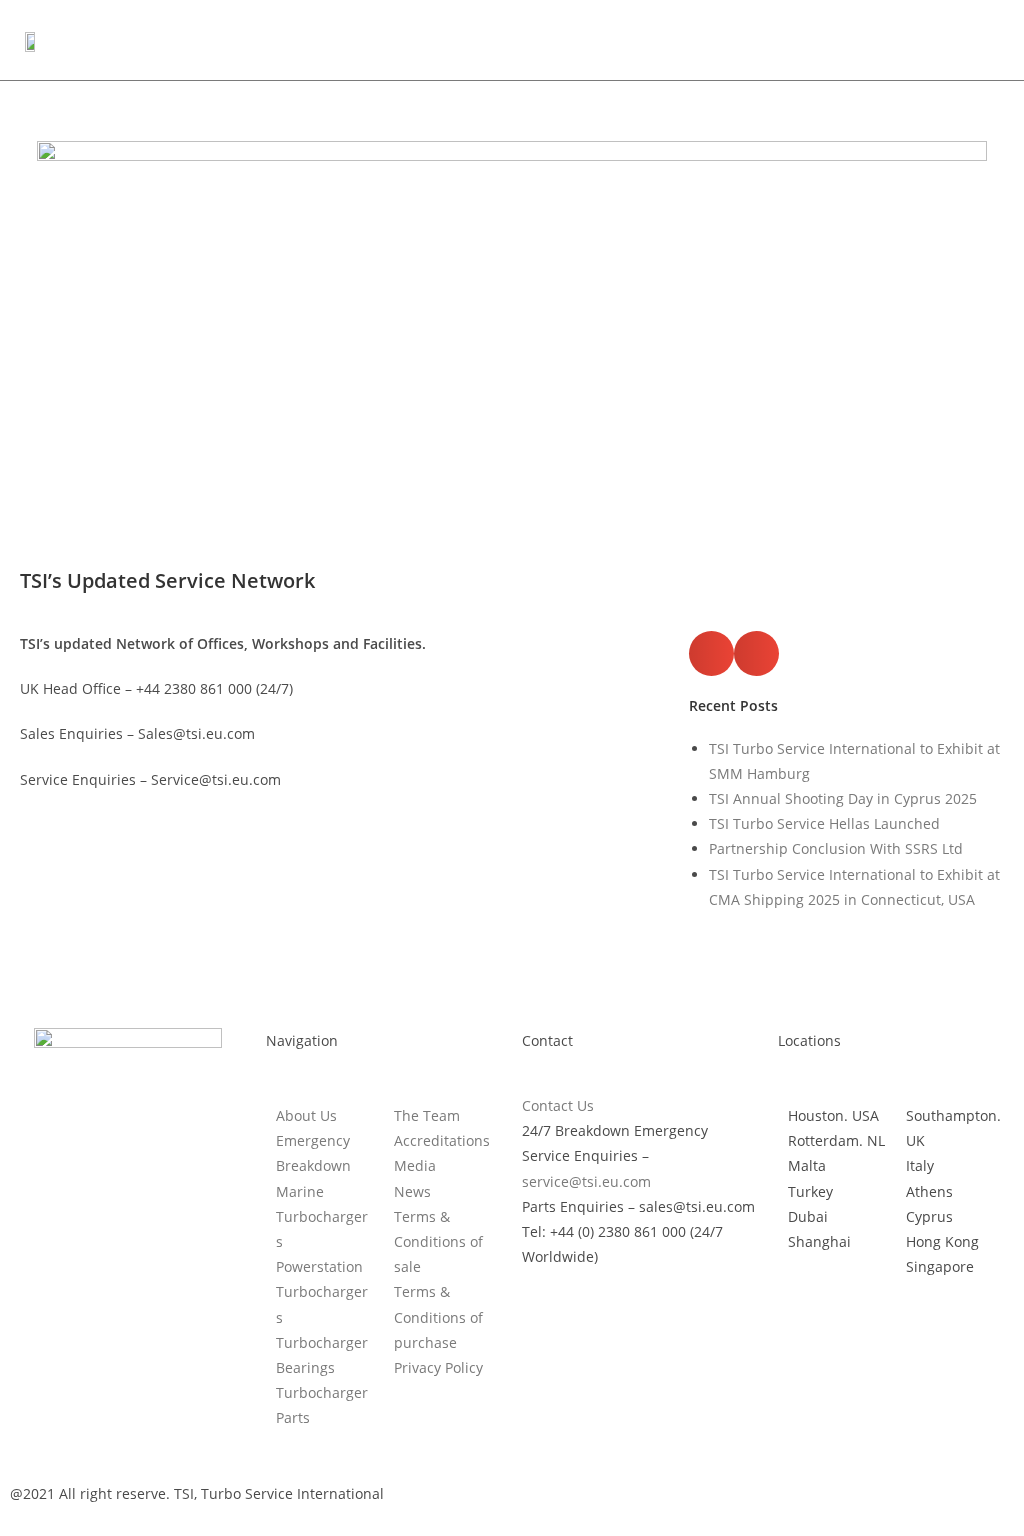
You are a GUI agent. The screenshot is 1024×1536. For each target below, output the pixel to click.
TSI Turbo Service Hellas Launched (824, 823)
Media (415, 1165)
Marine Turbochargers (322, 1216)
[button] (983, 40)
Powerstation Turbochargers (322, 1291)
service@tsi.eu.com (586, 1181)
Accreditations (442, 1140)
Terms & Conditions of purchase (438, 1316)
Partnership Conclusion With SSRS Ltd (836, 848)
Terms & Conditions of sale (438, 1241)
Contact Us (558, 1105)
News (412, 1191)
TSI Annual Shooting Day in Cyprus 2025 (843, 798)
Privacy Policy (438, 1367)
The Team (427, 1115)
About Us (306, 1115)
